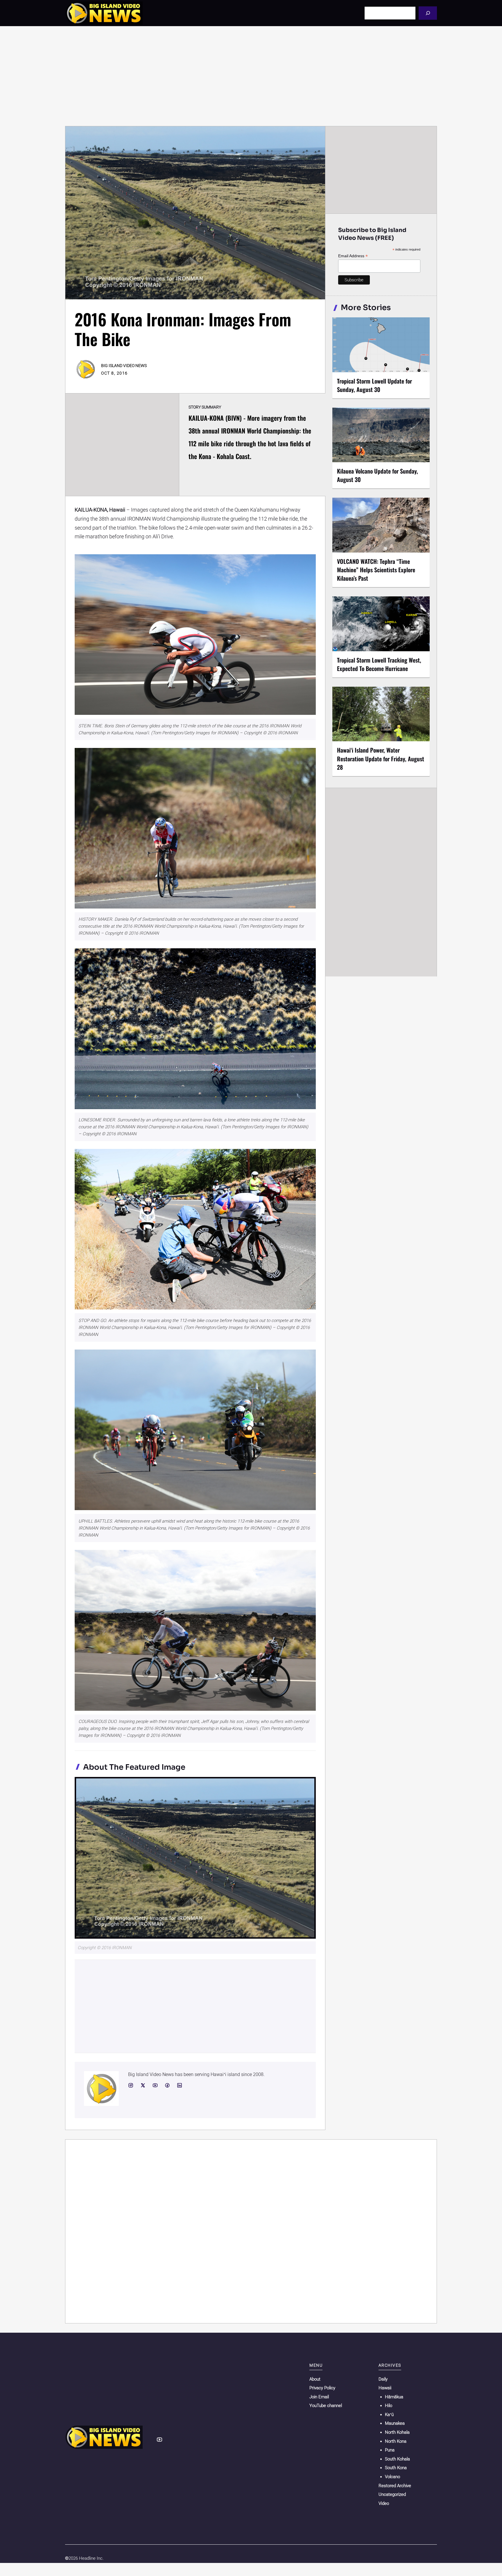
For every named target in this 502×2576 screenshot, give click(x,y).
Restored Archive (395, 2486)
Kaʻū (389, 2415)
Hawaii (385, 2388)
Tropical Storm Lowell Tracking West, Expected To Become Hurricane (379, 664)
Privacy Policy (322, 2388)
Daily (383, 2379)
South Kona (396, 2468)
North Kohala (397, 2432)
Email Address (353, 256)
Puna (390, 2450)
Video (384, 2503)
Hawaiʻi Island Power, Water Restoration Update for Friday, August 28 (381, 758)
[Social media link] (131, 2085)
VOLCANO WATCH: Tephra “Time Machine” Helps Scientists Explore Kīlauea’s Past (376, 570)
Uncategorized (392, 2494)
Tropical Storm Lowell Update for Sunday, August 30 (374, 385)
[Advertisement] (251, 76)
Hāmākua (394, 2397)
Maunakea (395, 2423)
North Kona (396, 2441)
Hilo (389, 2406)
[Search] (428, 13)
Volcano (392, 2477)
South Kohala (397, 2459)
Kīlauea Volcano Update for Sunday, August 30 (378, 475)
